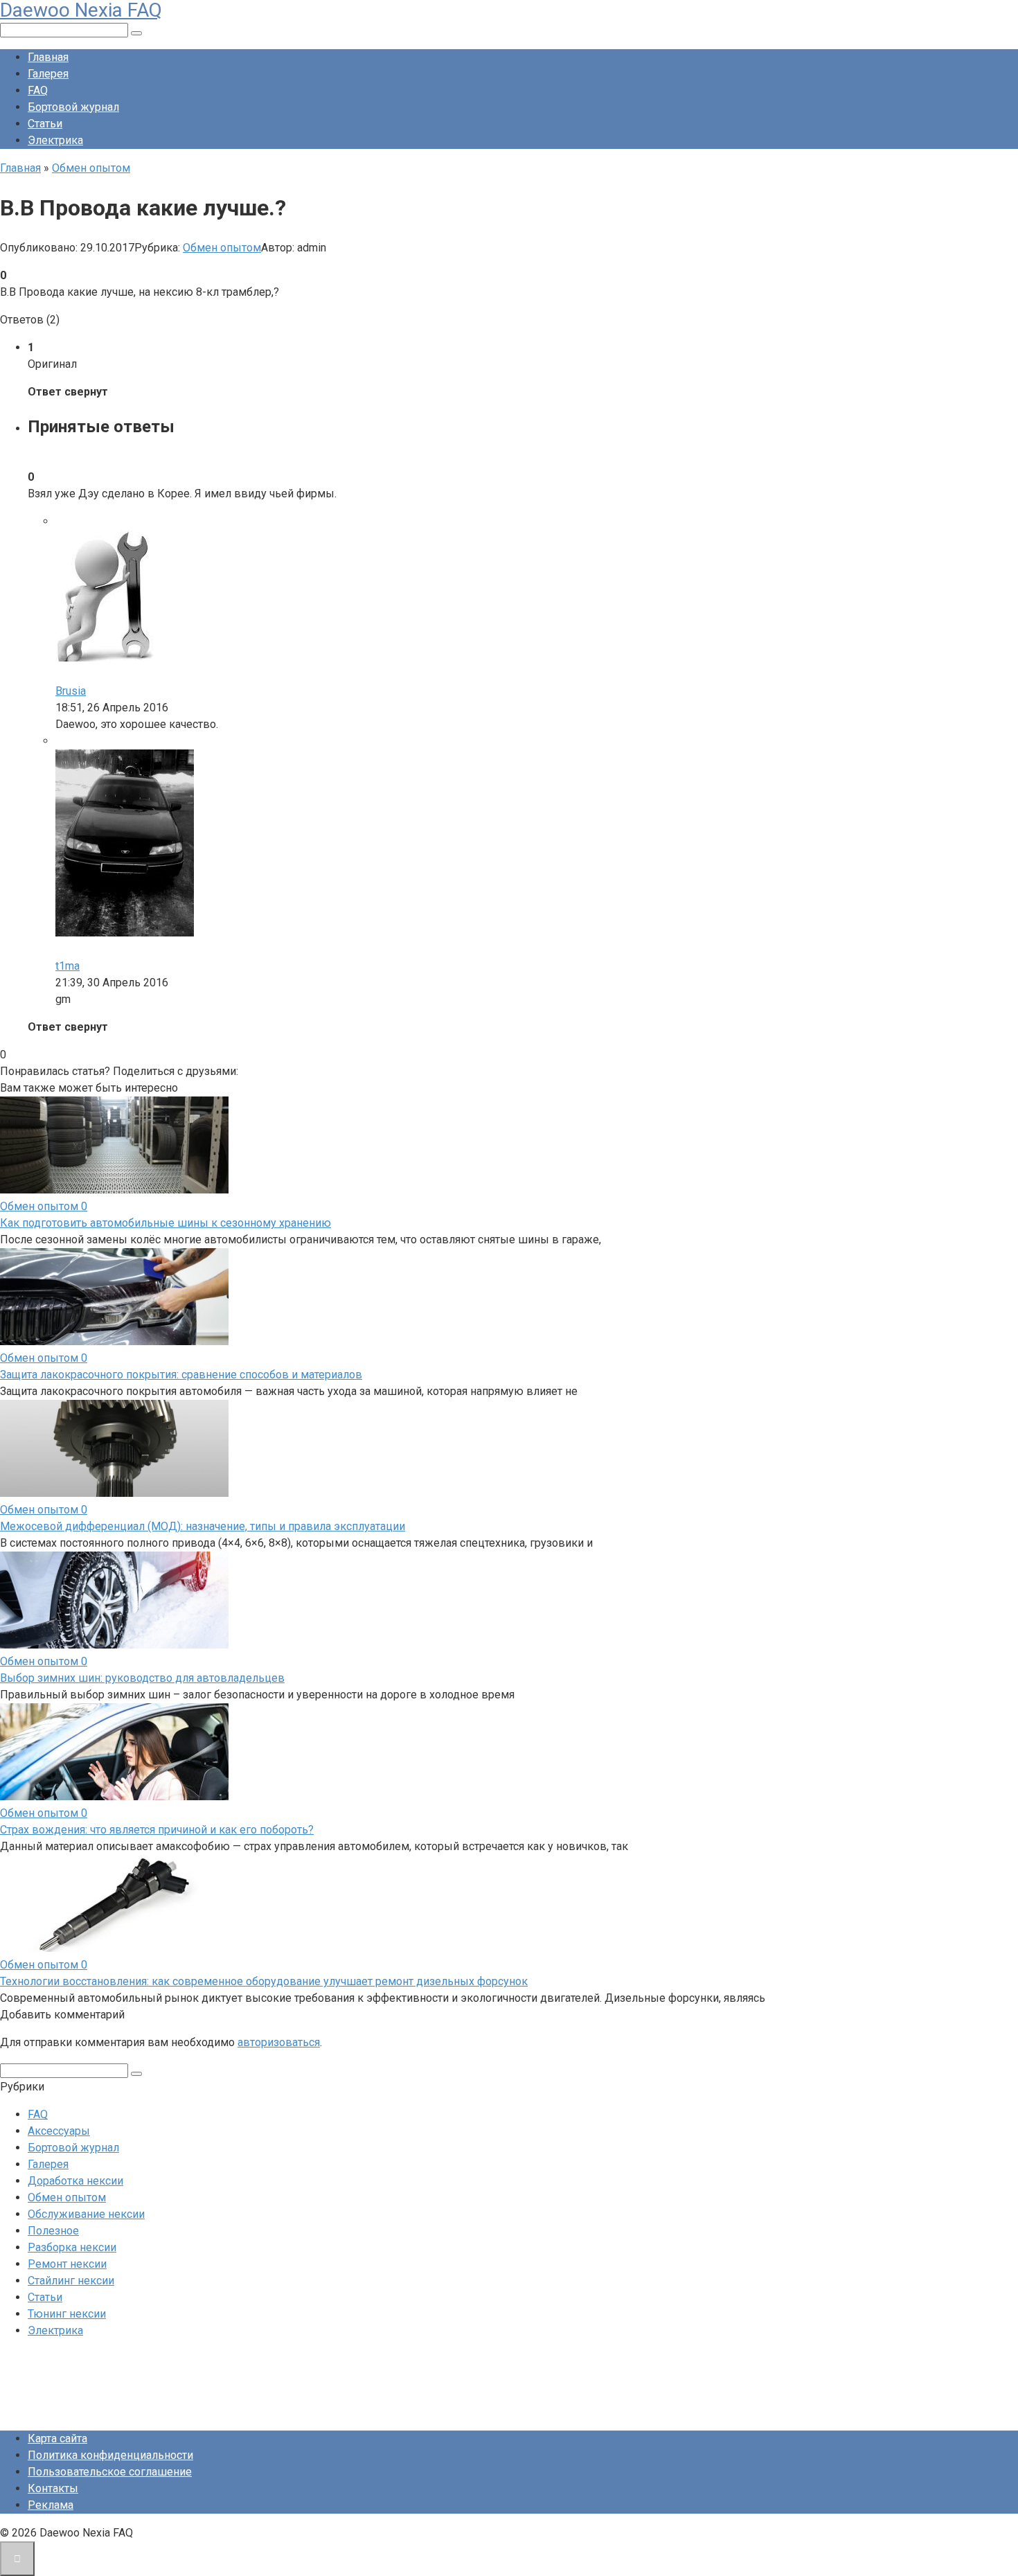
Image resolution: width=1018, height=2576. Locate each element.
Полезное (53, 2231)
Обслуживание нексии (86, 2214)
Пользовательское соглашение (110, 2472)
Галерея (48, 74)
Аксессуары (59, 2131)
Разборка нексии (72, 2247)
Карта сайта (57, 2439)
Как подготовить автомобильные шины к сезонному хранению (166, 1223)
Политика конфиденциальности (110, 2455)
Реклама (51, 2505)
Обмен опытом (222, 248)
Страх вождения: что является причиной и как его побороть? (157, 1830)
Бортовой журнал (73, 107)
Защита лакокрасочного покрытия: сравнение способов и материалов (181, 1375)
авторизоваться (279, 2042)
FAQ (38, 90)
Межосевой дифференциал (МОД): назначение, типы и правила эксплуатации (203, 1526)
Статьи (45, 124)
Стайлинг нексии (71, 2281)
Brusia (71, 691)
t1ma (68, 966)
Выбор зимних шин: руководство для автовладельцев (142, 1678)
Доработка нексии (75, 2181)
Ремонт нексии (67, 2264)
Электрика (55, 140)
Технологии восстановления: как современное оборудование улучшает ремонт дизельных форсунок (264, 1981)
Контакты (53, 2488)
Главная (48, 57)
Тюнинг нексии (67, 2314)
